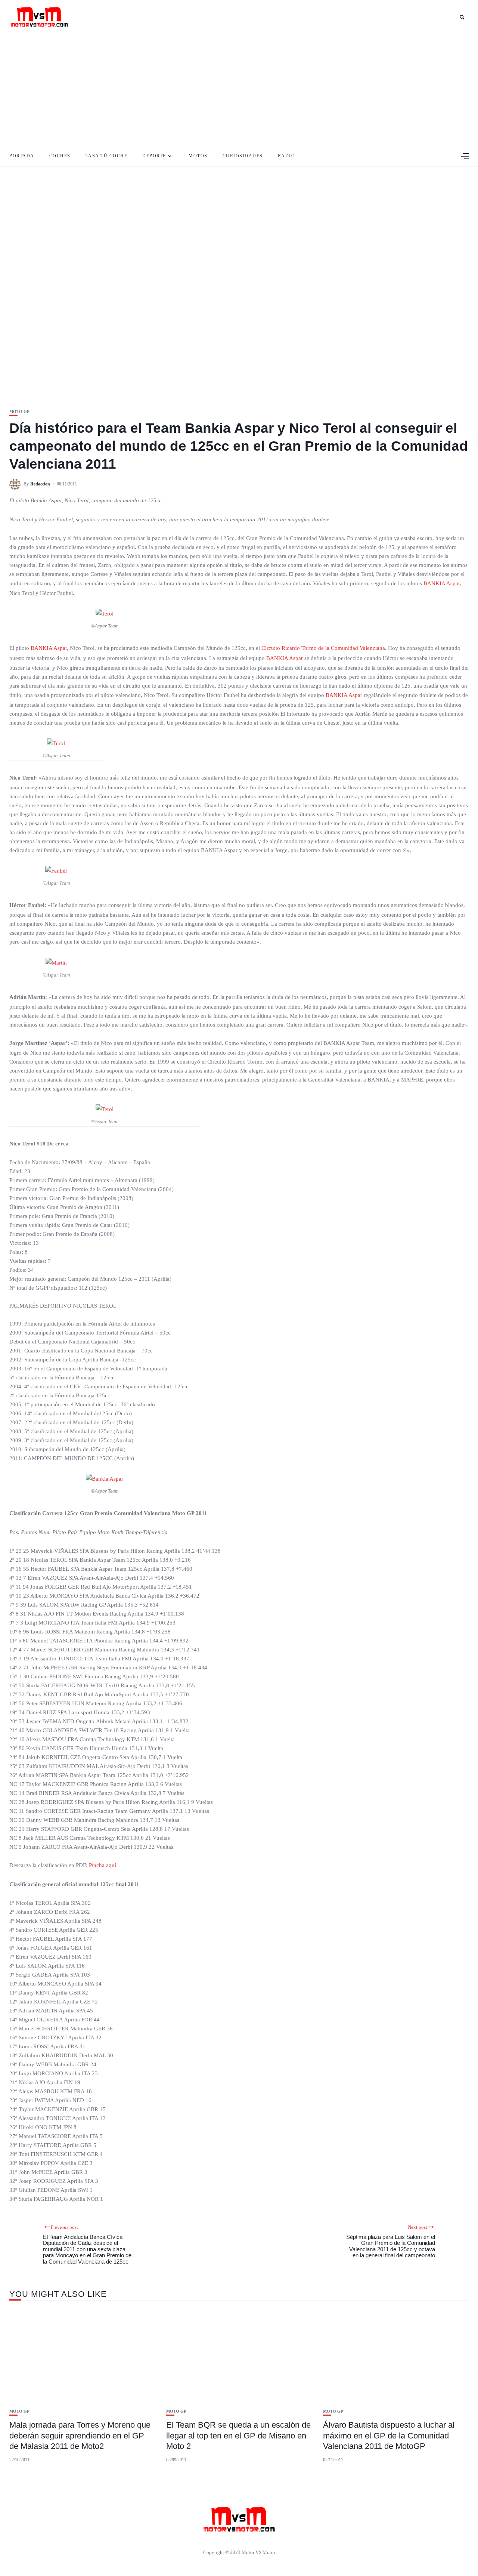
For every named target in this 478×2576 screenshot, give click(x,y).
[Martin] (56, 962)
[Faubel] (56, 870)
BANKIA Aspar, (442, 583)
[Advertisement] (239, 90)
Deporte (154, 156)
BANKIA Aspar (49, 648)
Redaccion (40, 484)
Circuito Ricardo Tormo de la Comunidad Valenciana (323, 648)
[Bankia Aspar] (105, 1478)
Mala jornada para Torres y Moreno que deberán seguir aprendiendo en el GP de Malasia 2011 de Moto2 (80, 2435)
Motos (198, 156)
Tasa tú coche (107, 156)
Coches (60, 156)
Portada (22, 156)
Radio (287, 156)
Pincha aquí (103, 1865)
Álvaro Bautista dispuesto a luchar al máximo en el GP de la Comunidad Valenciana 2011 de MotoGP (389, 2435)
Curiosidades (243, 156)
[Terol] (105, 613)
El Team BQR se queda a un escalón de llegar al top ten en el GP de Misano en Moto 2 (238, 2435)
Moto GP (19, 412)
